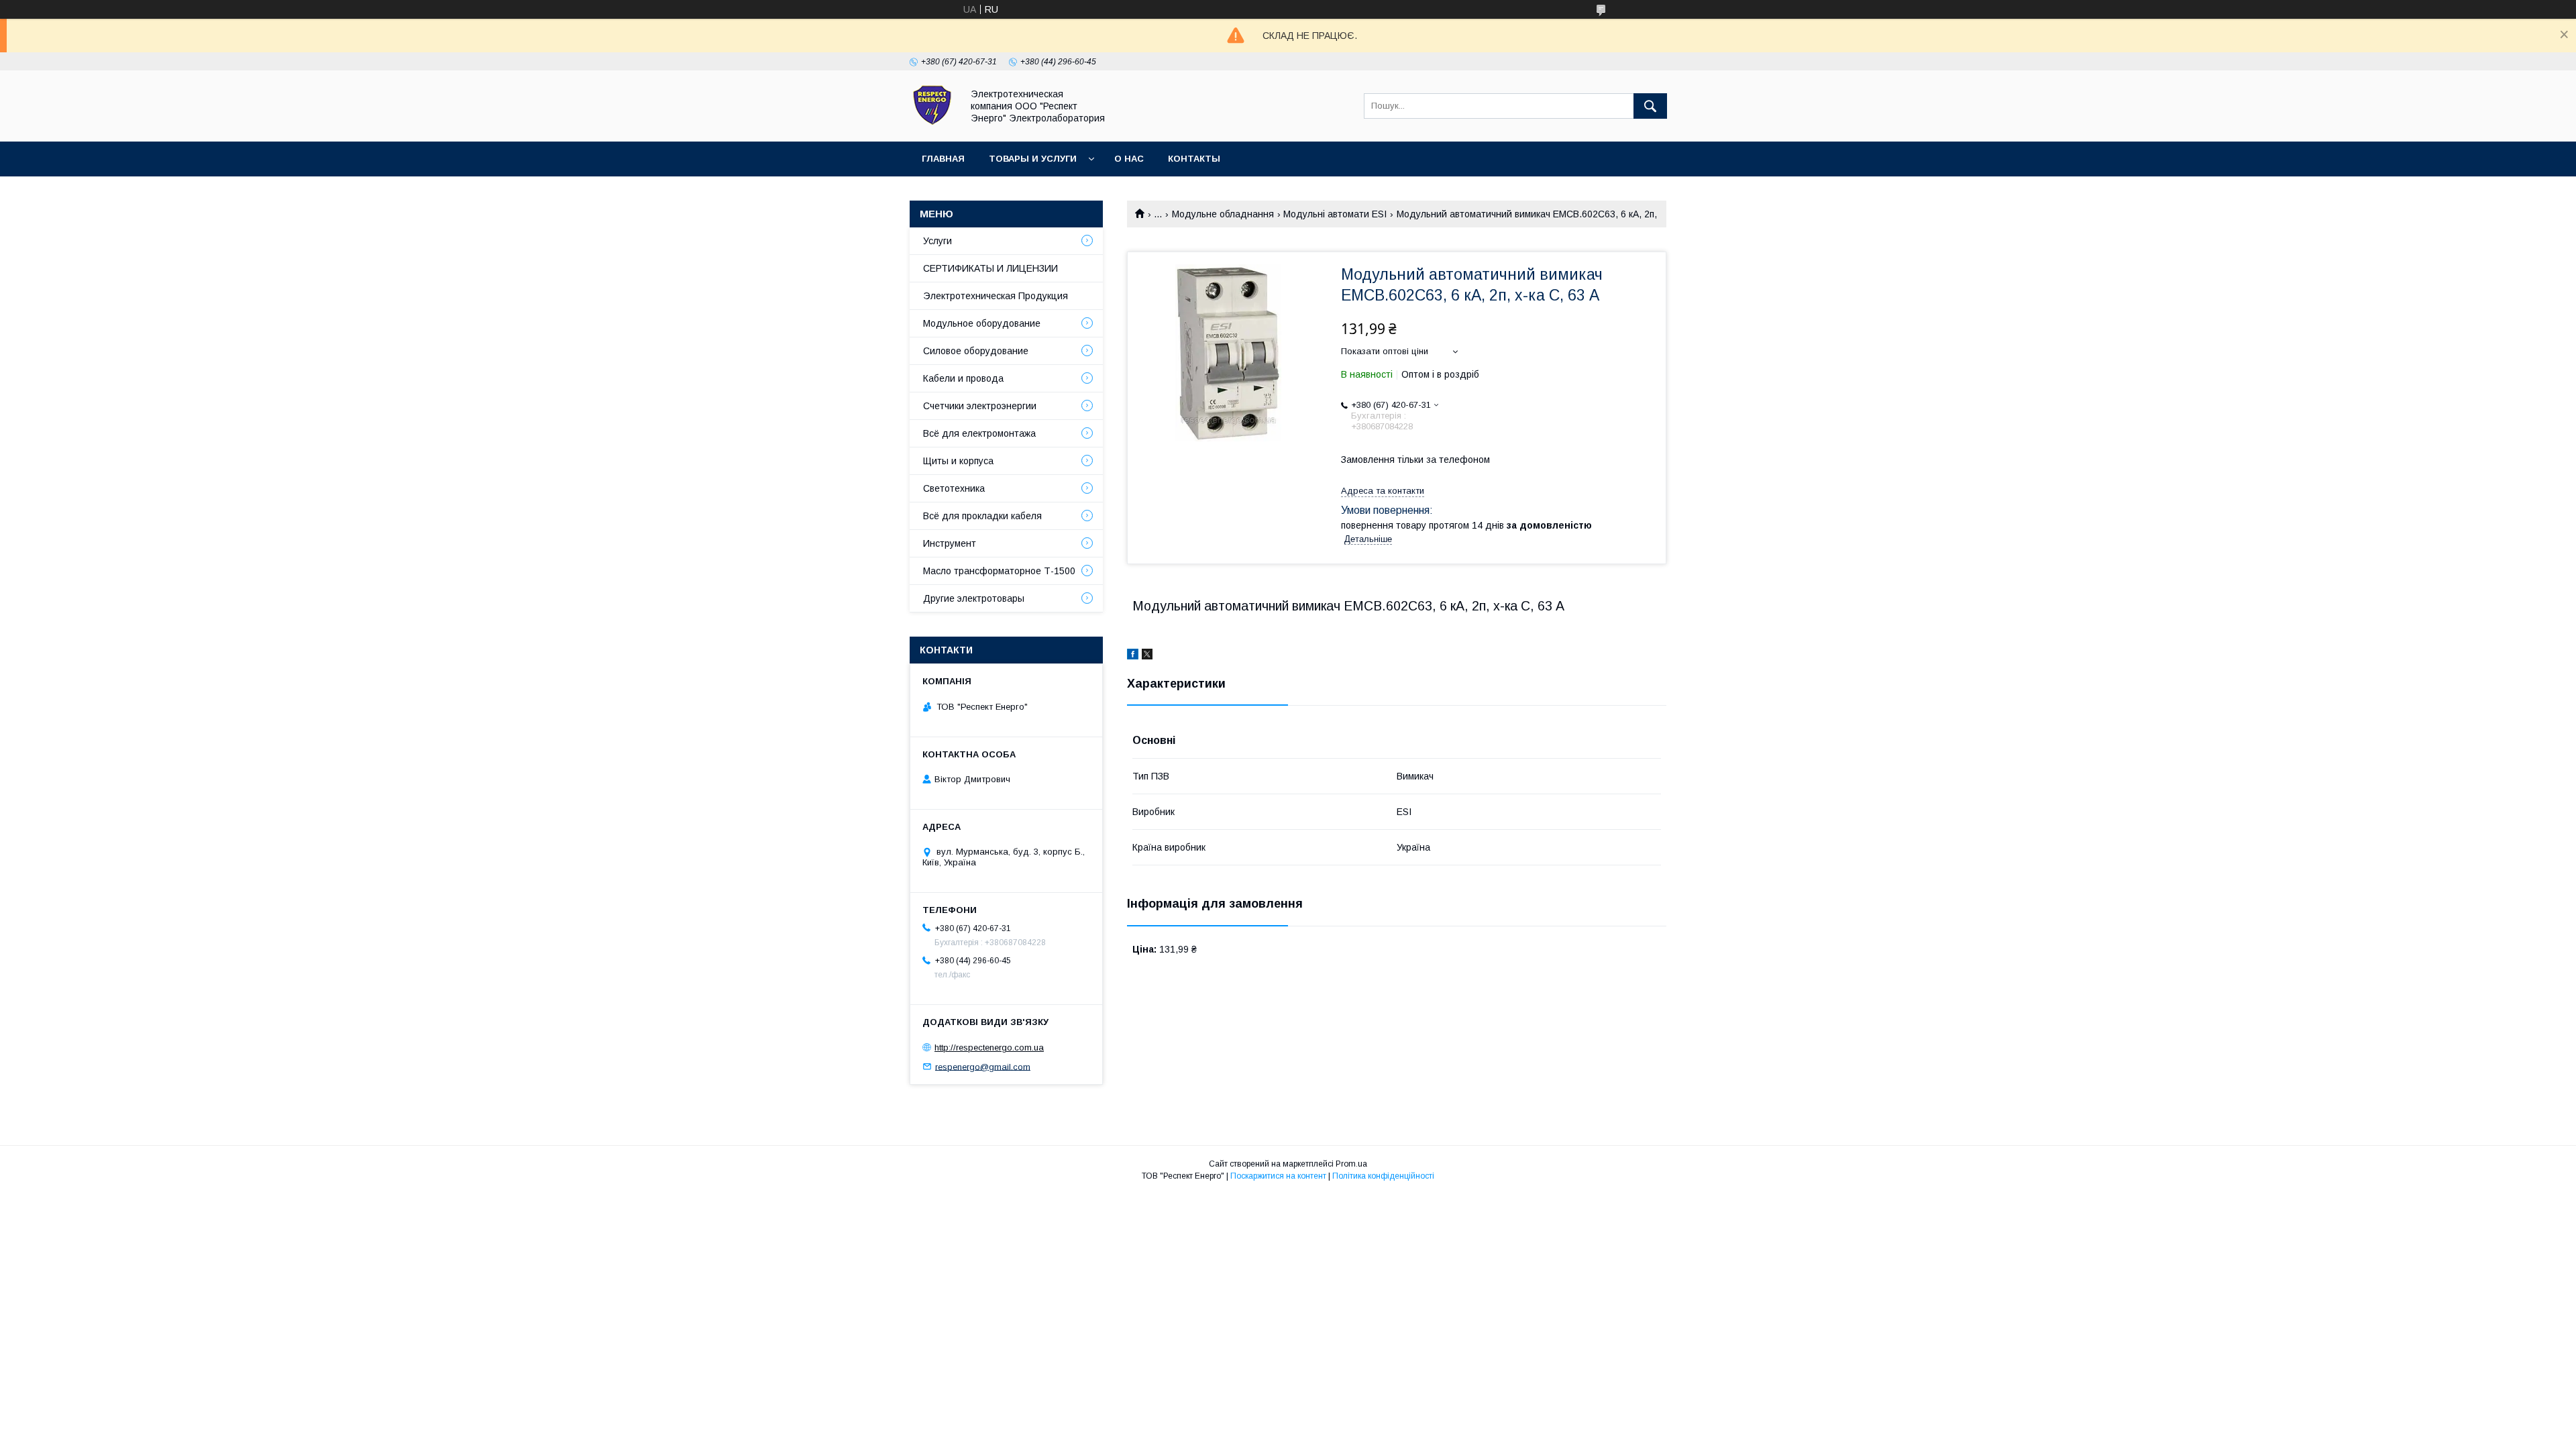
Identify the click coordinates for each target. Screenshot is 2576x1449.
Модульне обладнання (1223, 214)
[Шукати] (1650, 106)
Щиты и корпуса (958, 461)
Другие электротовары (974, 598)
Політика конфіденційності (1383, 1176)
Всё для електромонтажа (979, 433)
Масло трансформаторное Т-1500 (999, 571)
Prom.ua (1351, 1164)
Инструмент (950, 543)
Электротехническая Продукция (996, 296)
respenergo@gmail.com (983, 1066)
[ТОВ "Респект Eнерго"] (932, 124)
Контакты (1194, 159)
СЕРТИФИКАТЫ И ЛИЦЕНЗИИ (990, 268)
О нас (1129, 159)
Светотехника (954, 488)
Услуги (937, 241)
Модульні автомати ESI (1335, 214)
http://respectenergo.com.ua (989, 1048)
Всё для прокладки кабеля (982, 516)
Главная (943, 159)
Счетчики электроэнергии (980, 406)
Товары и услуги (1033, 159)
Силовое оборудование (976, 351)
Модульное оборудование (982, 323)
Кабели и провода (963, 378)
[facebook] (1133, 656)
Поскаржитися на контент (1278, 1176)
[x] (1147, 656)
